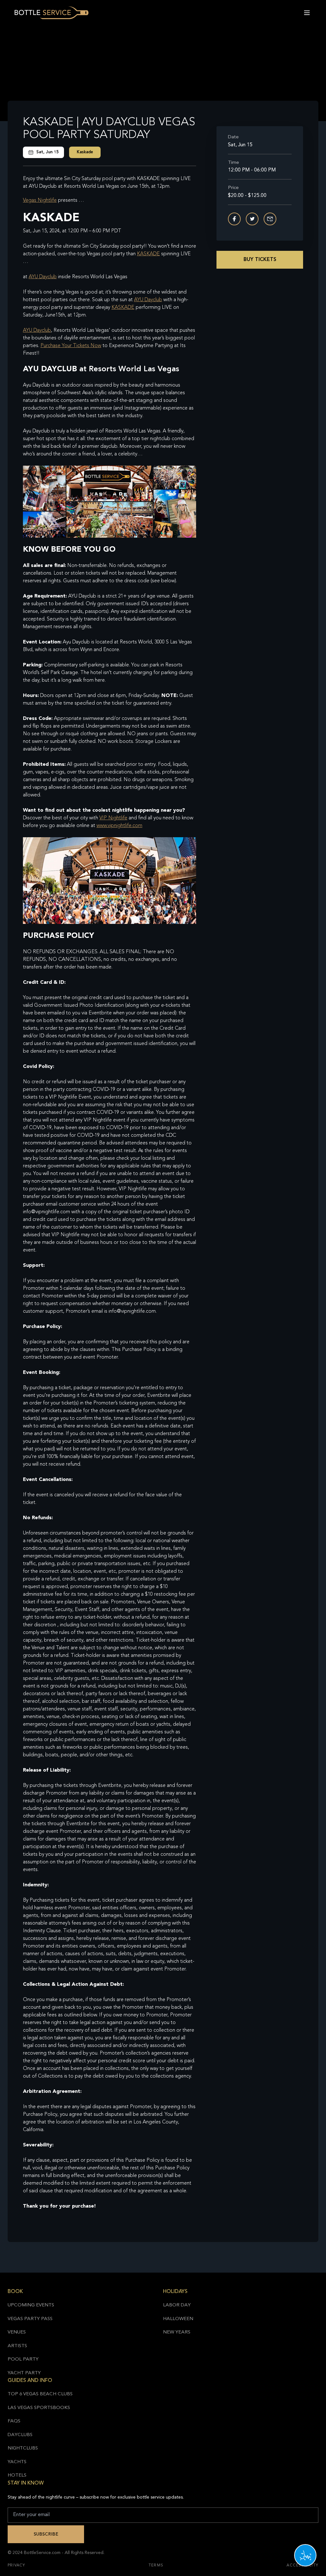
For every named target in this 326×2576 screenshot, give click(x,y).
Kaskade (85, 152)
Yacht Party (24, 2373)
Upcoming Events (31, 2305)
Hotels (17, 2475)
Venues (17, 2332)
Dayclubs (20, 2435)
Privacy (16, 2565)
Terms (156, 2565)
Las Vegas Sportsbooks (39, 2408)
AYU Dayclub (43, 277)
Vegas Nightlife (40, 200)
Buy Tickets (260, 260)
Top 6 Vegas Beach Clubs (40, 2394)
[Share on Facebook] (234, 219)
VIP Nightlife (113, 818)
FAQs (14, 2421)
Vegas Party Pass (30, 2319)
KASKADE (148, 254)
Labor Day (177, 2305)
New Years (177, 2332)
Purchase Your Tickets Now (71, 346)
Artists (17, 2346)
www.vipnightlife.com (119, 826)
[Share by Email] (270, 219)
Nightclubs (23, 2448)
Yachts (17, 2462)
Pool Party (23, 2359)
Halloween (178, 2319)
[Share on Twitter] (252, 219)
